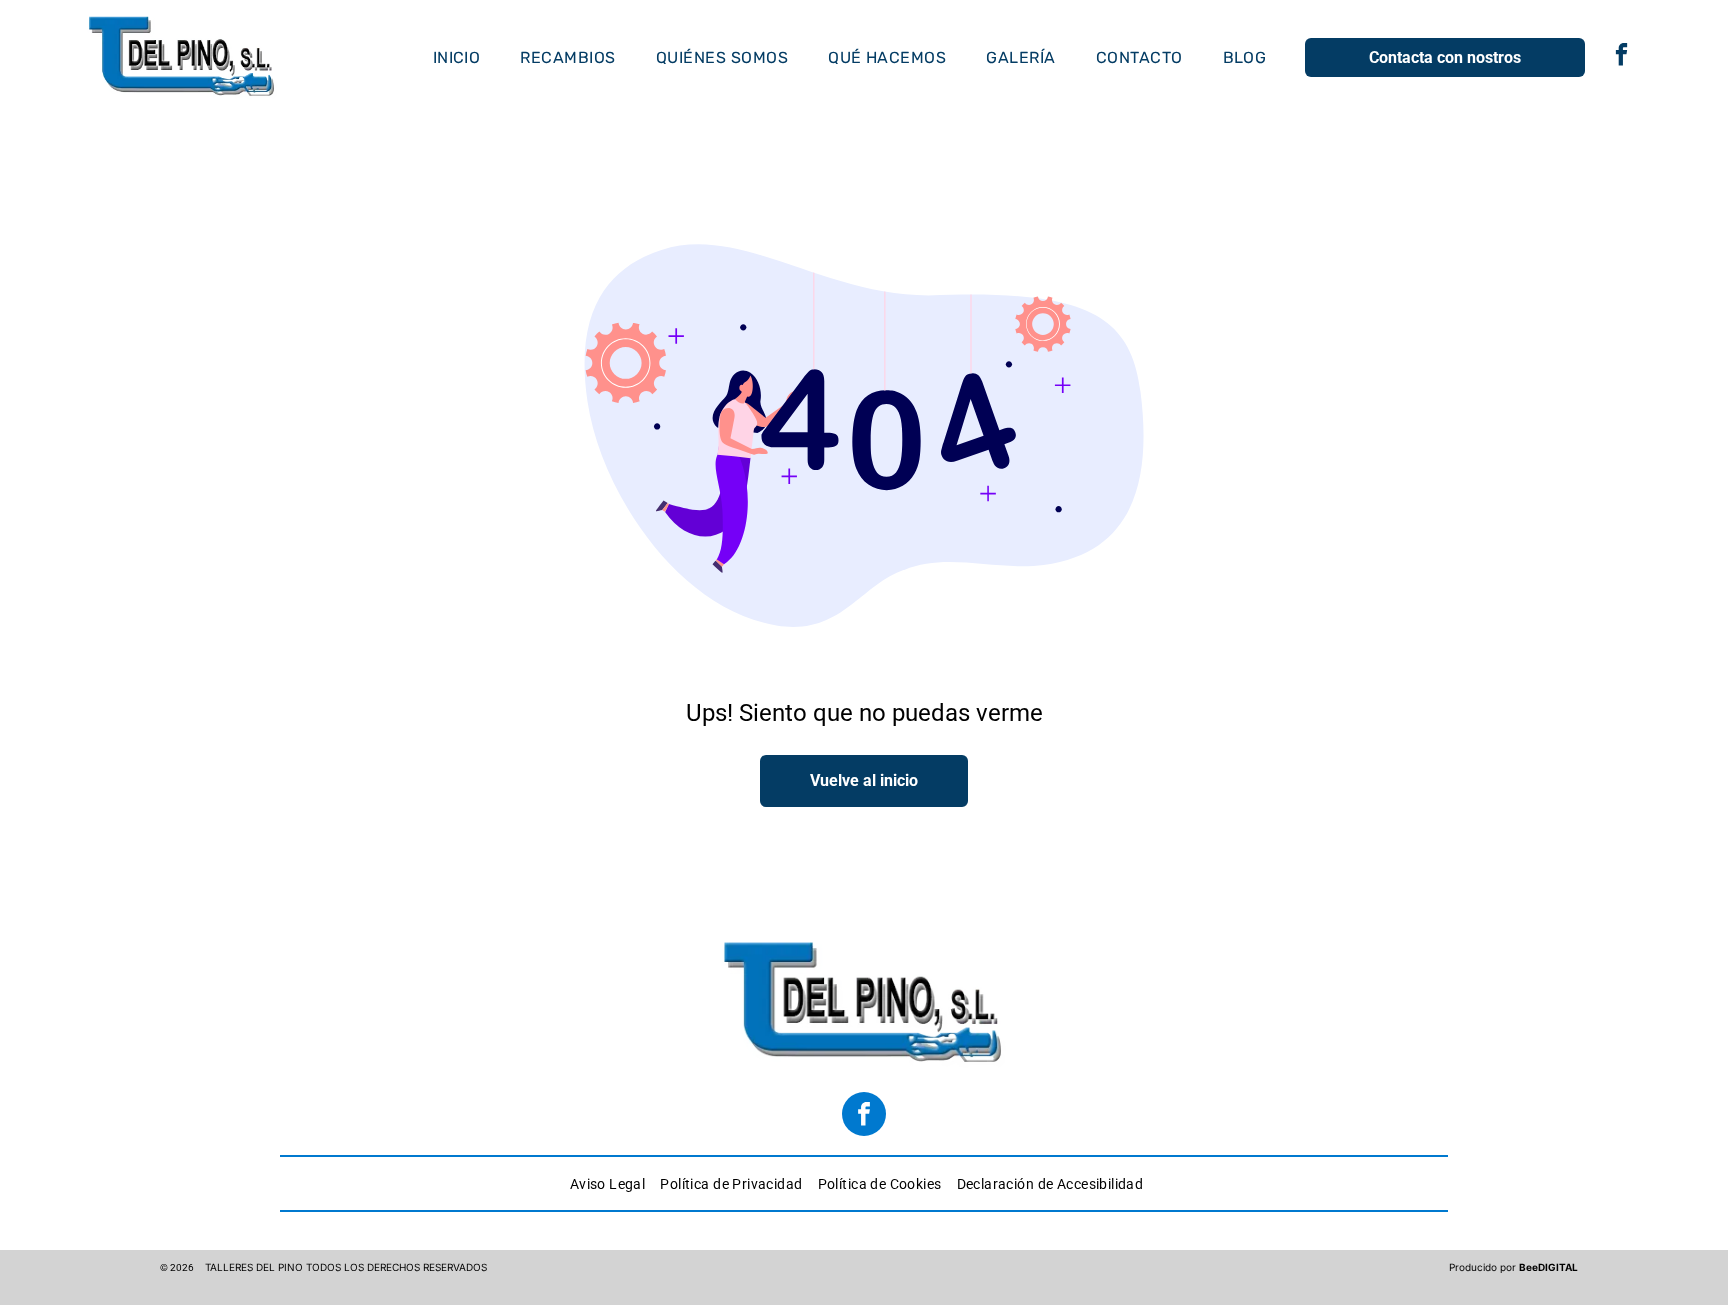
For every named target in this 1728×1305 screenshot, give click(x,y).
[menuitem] (457, 57)
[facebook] (1621, 57)
